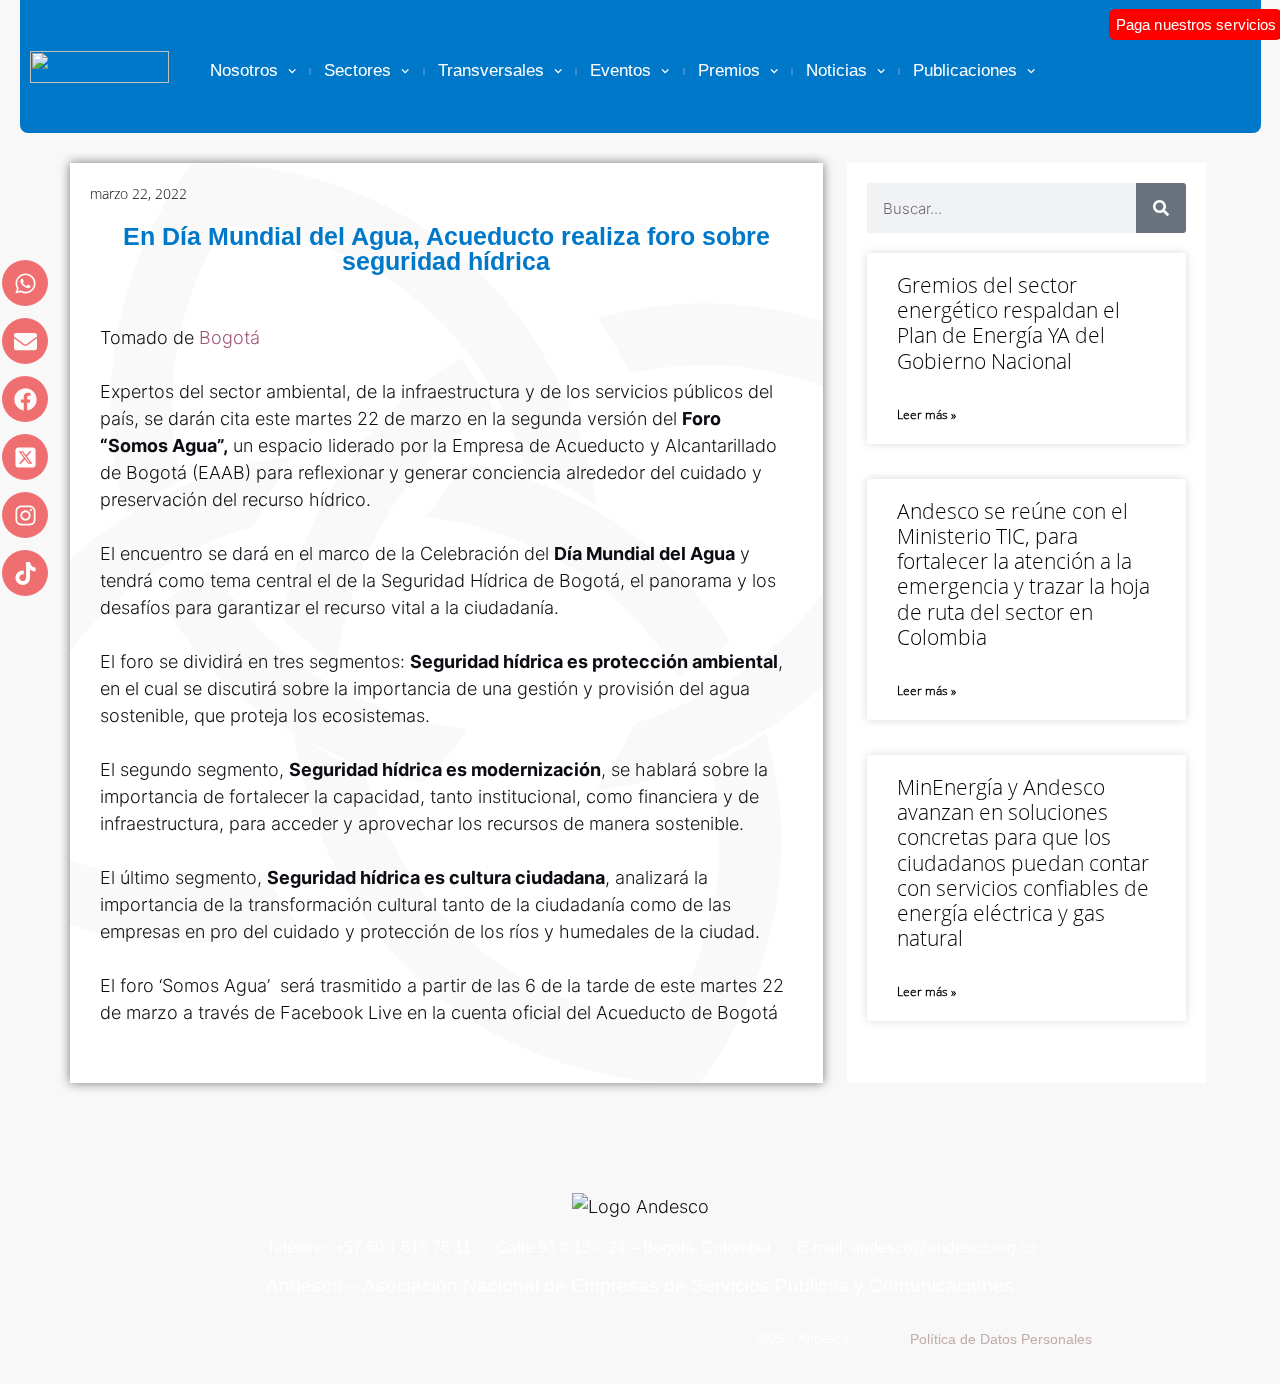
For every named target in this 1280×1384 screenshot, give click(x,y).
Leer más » (926, 414)
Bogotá (229, 337)
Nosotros (244, 70)
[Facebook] (25, 399)
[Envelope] (25, 341)
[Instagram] (25, 515)
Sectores (357, 70)
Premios (729, 70)
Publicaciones (965, 70)
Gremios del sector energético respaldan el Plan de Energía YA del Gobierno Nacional (1008, 323)
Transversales (491, 70)
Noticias (836, 70)
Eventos (620, 70)
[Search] (1161, 208)
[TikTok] (25, 573)
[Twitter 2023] (25, 457)
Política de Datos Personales (1001, 1339)
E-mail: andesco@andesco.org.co (917, 1247)
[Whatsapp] (25, 283)
